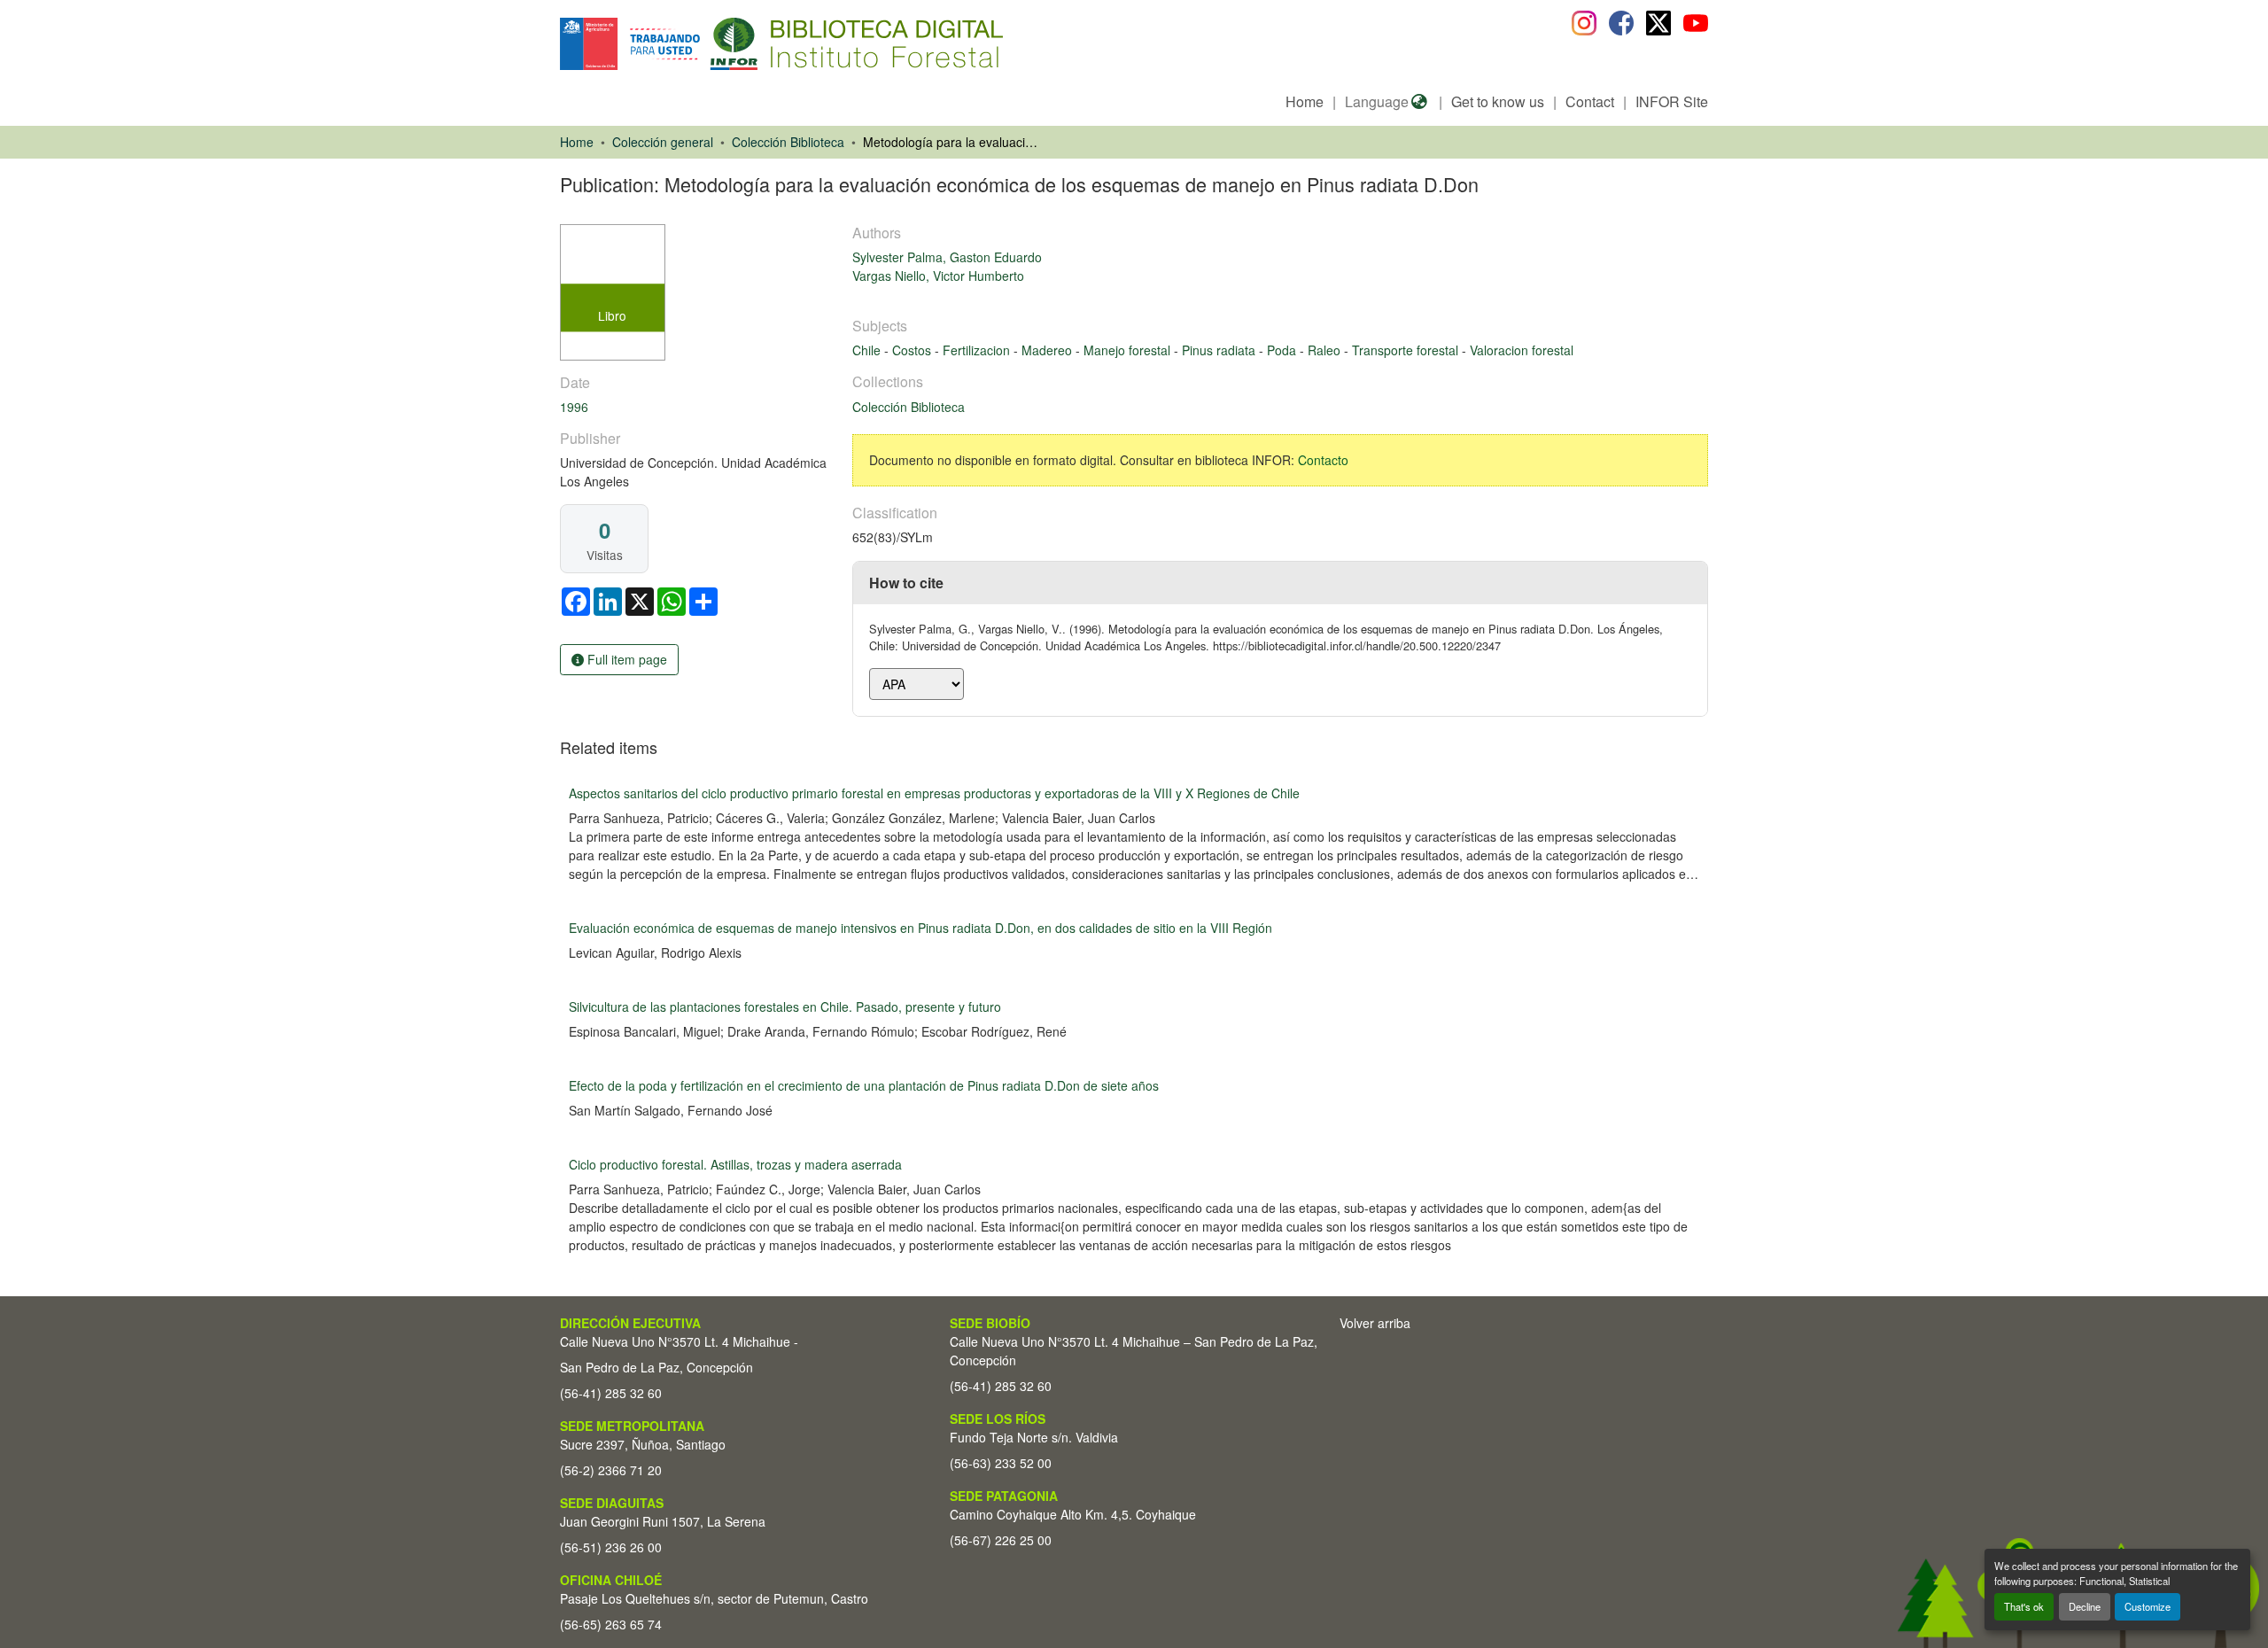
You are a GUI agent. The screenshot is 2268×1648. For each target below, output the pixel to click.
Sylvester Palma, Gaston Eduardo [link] (947, 257)
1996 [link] (574, 407)
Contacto (1323, 460)
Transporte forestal (1407, 350)
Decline (2085, 1606)
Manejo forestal (1129, 350)
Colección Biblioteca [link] (788, 142)
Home (1305, 101)
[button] (705, 44)
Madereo (1049, 350)
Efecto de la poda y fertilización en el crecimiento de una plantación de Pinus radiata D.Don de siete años (864, 1085)
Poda (1283, 350)
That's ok (2024, 1606)
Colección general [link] (663, 142)
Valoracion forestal (1522, 350)
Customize (2148, 1606)
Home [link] (577, 142)
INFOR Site (1672, 101)
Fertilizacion (978, 350)
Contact (1590, 101)
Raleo (1326, 350)
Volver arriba (1375, 1323)
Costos (913, 350)
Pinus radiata (1220, 350)
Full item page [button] (625, 659)
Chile (868, 350)
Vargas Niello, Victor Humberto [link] (938, 276)
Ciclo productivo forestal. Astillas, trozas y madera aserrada (735, 1164)
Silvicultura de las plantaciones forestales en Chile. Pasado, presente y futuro (785, 1007)
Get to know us (1498, 101)
